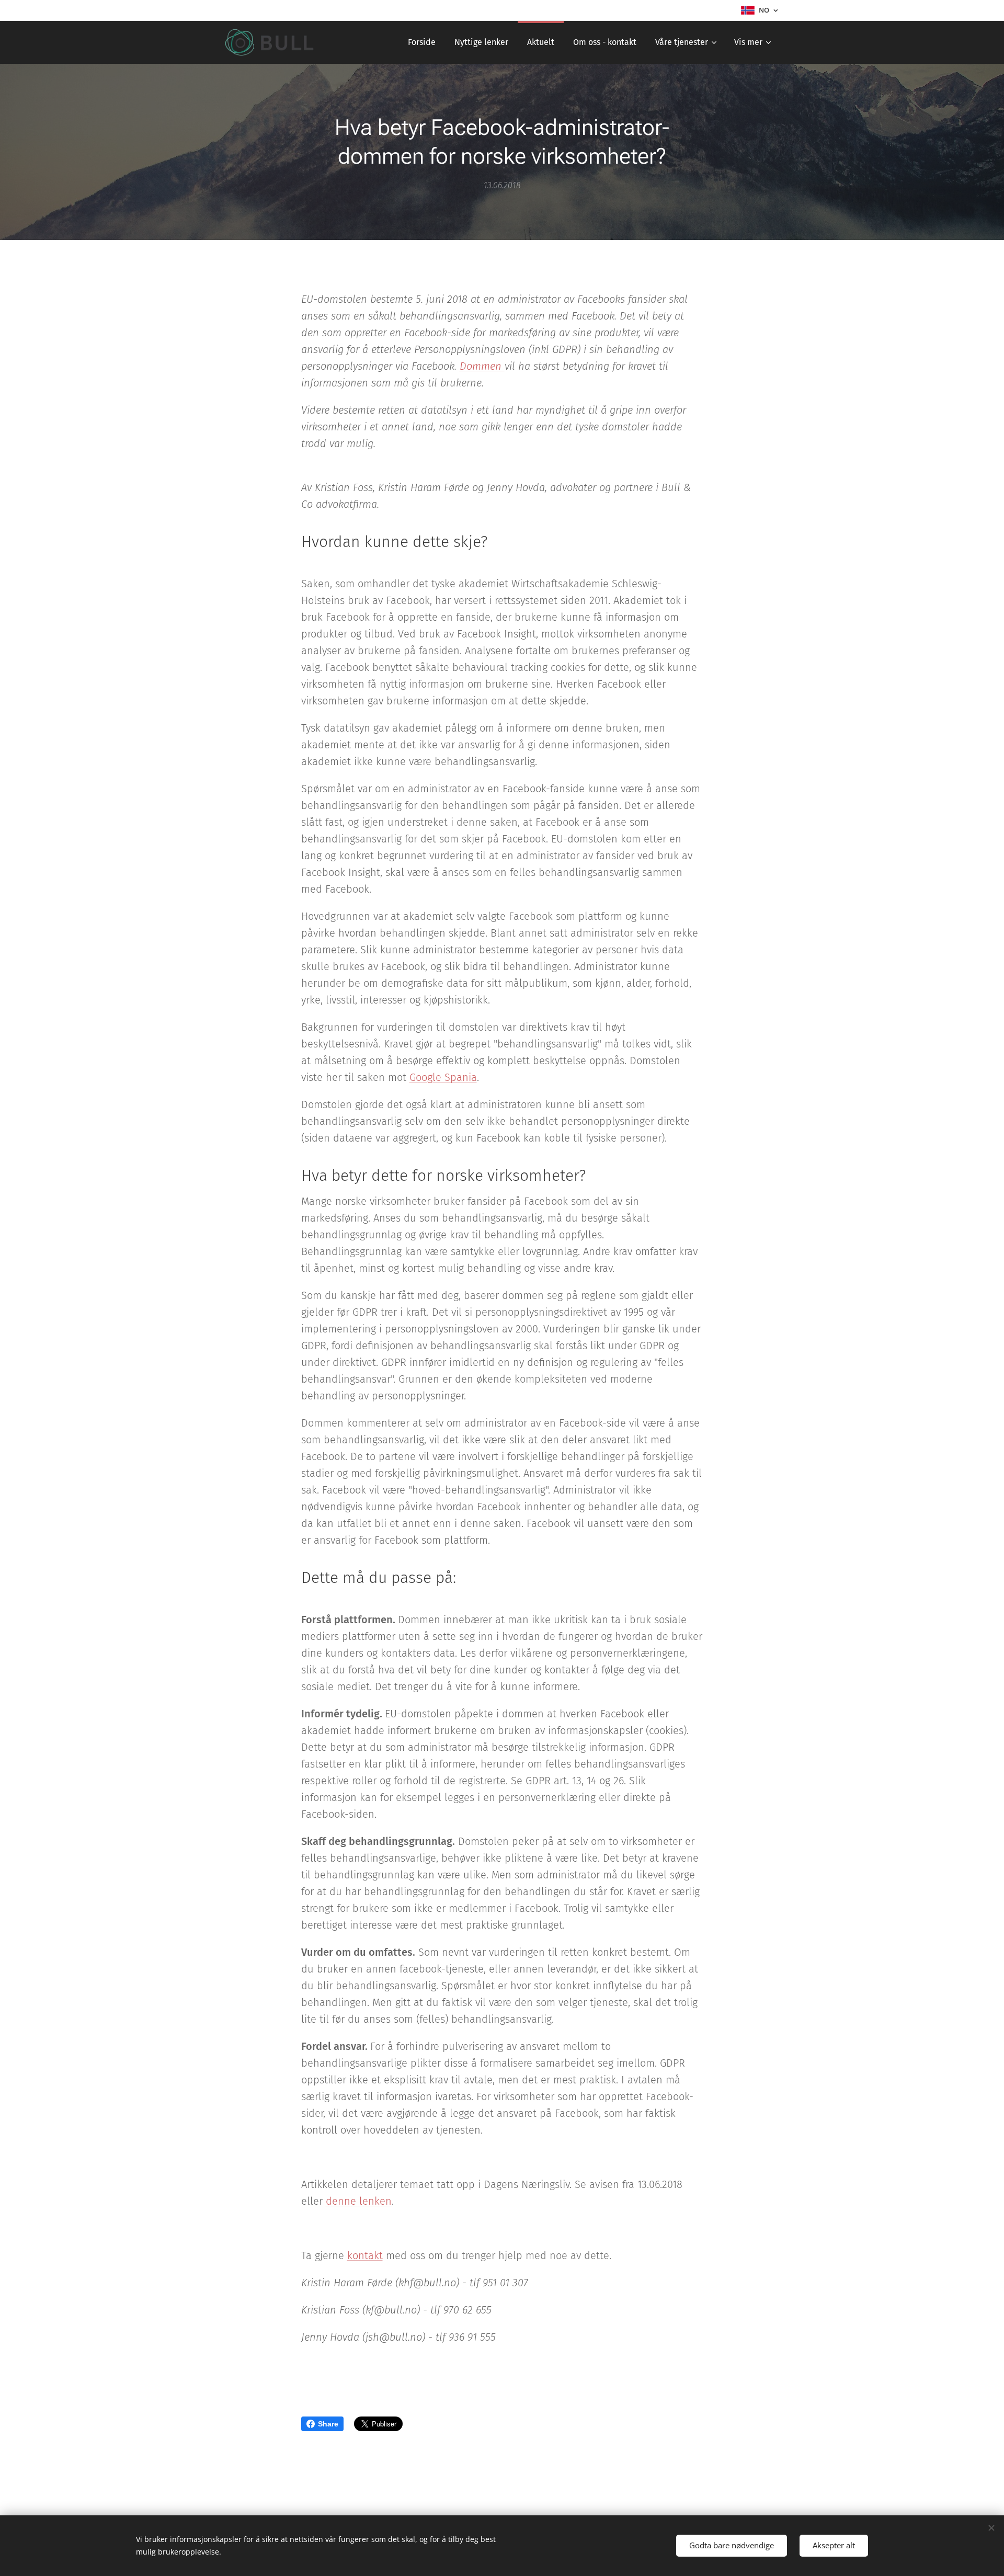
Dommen (482, 366)
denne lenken (359, 2201)
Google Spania (443, 1077)
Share (328, 2424)
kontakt (365, 2255)
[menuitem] (422, 42)
